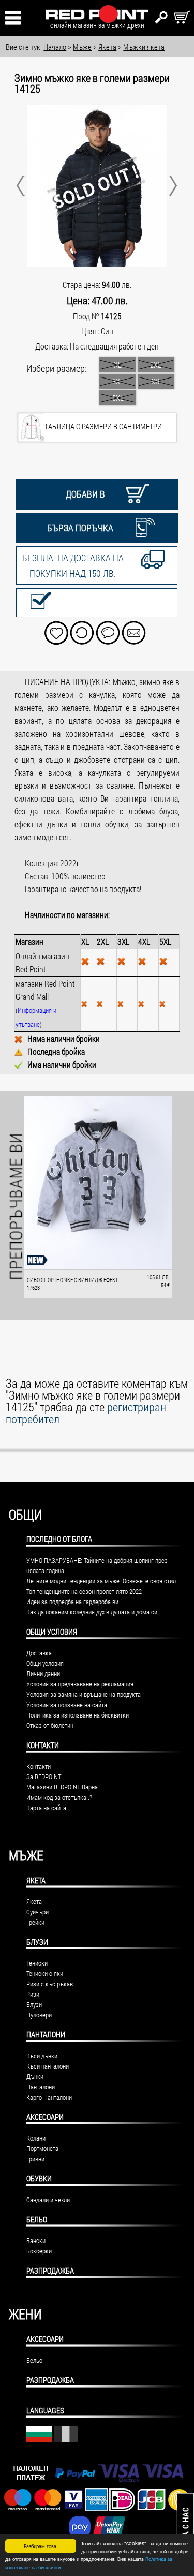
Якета (36, 1880)
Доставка (39, 1653)
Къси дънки (42, 2056)
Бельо (37, 2219)
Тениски (37, 1963)
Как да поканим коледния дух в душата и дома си (92, 1612)
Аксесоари (45, 2117)
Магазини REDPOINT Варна (62, 1787)
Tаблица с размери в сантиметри (103, 426)
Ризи (33, 1994)
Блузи (37, 1942)
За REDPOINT (44, 1777)
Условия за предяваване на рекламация (80, 1684)
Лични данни (43, 1673)
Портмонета (42, 2148)
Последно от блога (59, 1539)
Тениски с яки (45, 1973)
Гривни (35, 2159)
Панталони (46, 2034)
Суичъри (38, 1912)
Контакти (39, 1766)
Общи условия (45, 1663)
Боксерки (39, 2251)
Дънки (35, 2076)
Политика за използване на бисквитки (78, 1715)
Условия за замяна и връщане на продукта (84, 1694)
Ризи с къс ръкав (50, 1984)
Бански (36, 2240)
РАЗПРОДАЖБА (50, 2271)
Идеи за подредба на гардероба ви (72, 1602)
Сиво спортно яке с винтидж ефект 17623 (72, 1284)
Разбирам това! (41, 2546)
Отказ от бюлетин (50, 1725)
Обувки (39, 2178)
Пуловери (39, 2015)
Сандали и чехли (48, 2200)
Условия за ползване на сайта (67, 1705)
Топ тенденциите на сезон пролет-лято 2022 (84, 1591)
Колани (36, 2138)
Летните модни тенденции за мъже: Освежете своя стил (101, 1581)
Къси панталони (48, 2066)
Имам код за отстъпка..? (59, 1797)
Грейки (35, 1922)
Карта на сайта (46, 1808)
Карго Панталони (49, 2097)
